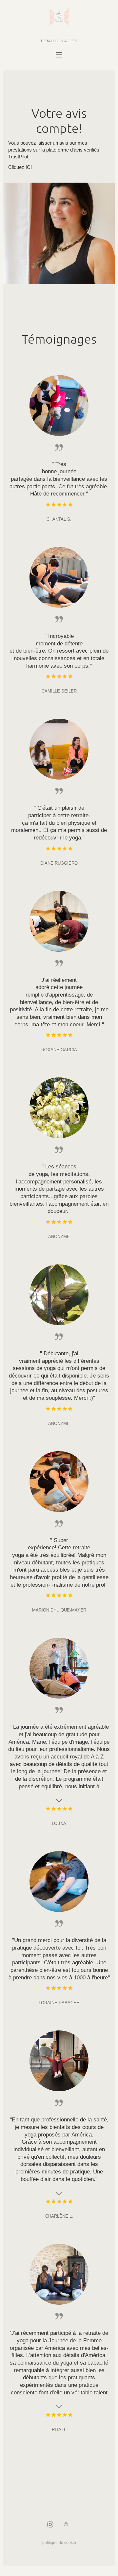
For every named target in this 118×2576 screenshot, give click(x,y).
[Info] (66, 2525)
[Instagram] (50, 2525)
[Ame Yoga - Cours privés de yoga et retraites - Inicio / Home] (59, 23)
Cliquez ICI (20, 167)
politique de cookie (59, 2543)
